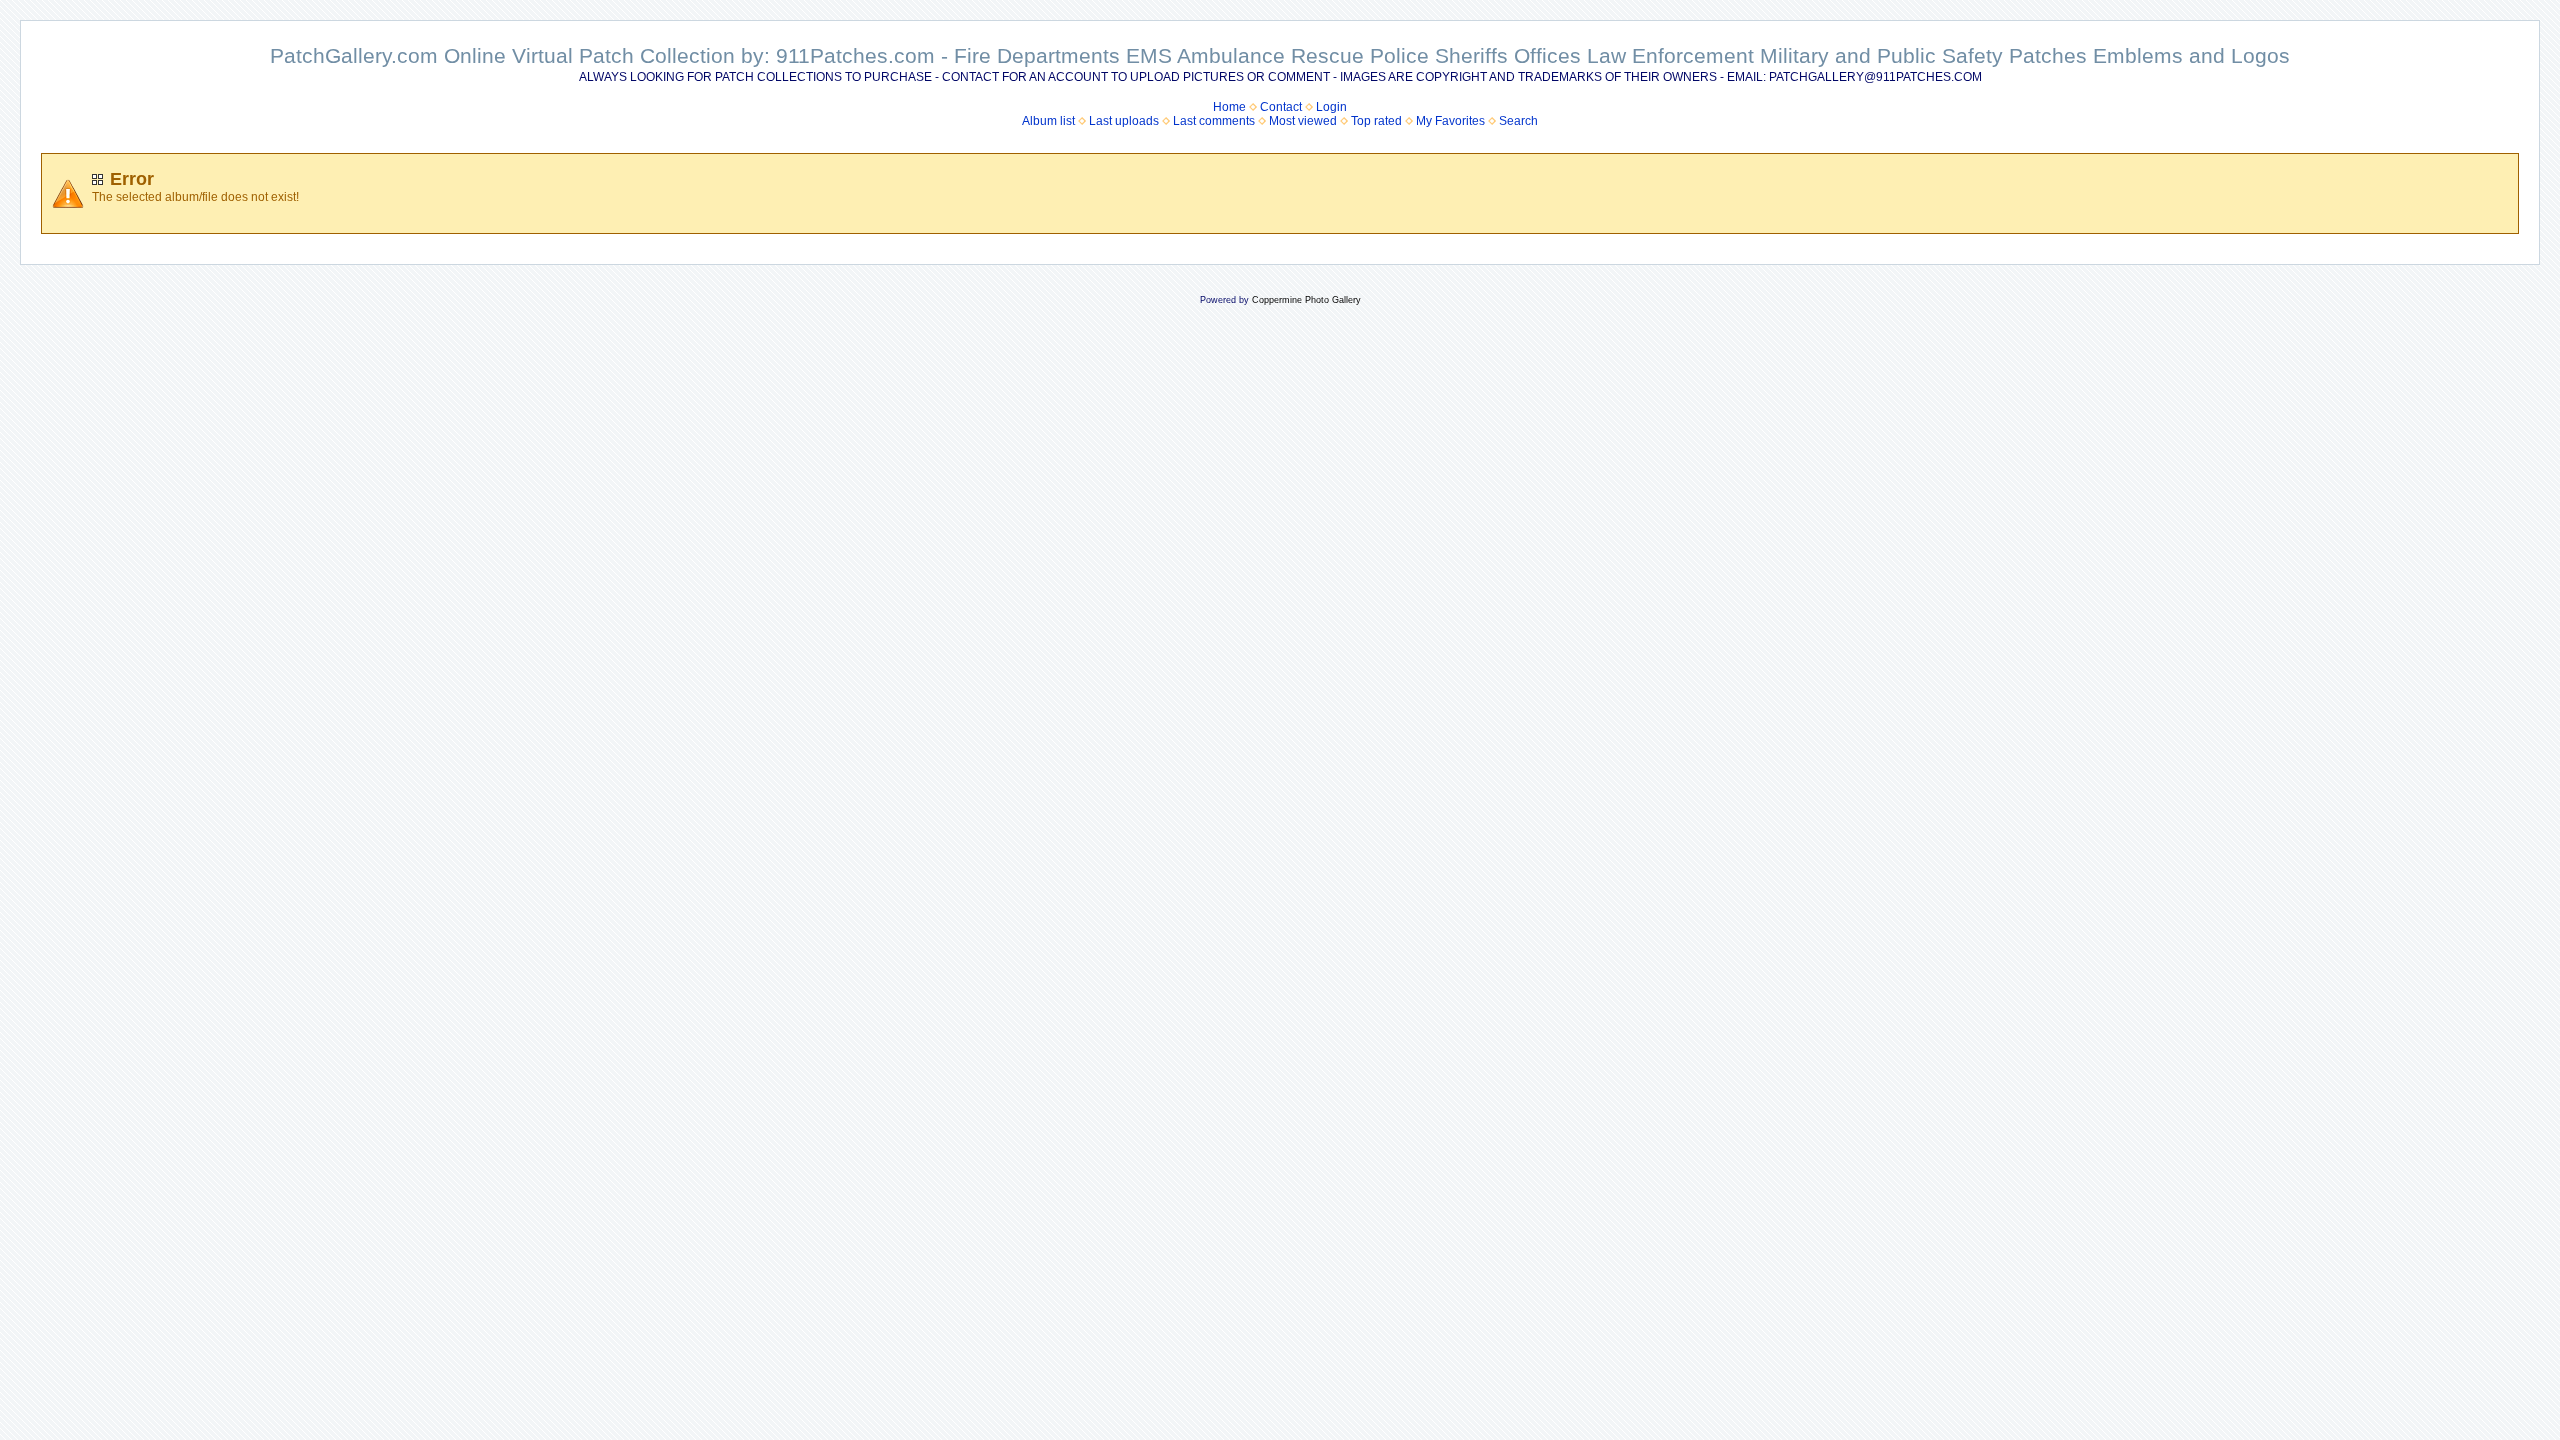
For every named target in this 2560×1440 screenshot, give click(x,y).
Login (1331, 107)
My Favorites (1450, 121)
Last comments (1214, 121)
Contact (1281, 107)
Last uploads (1124, 121)
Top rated (1376, 121)
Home (1229, 107)
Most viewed (1303, 121)
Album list (1048, 121)
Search (1518, 121)
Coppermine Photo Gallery (1306, 300)
